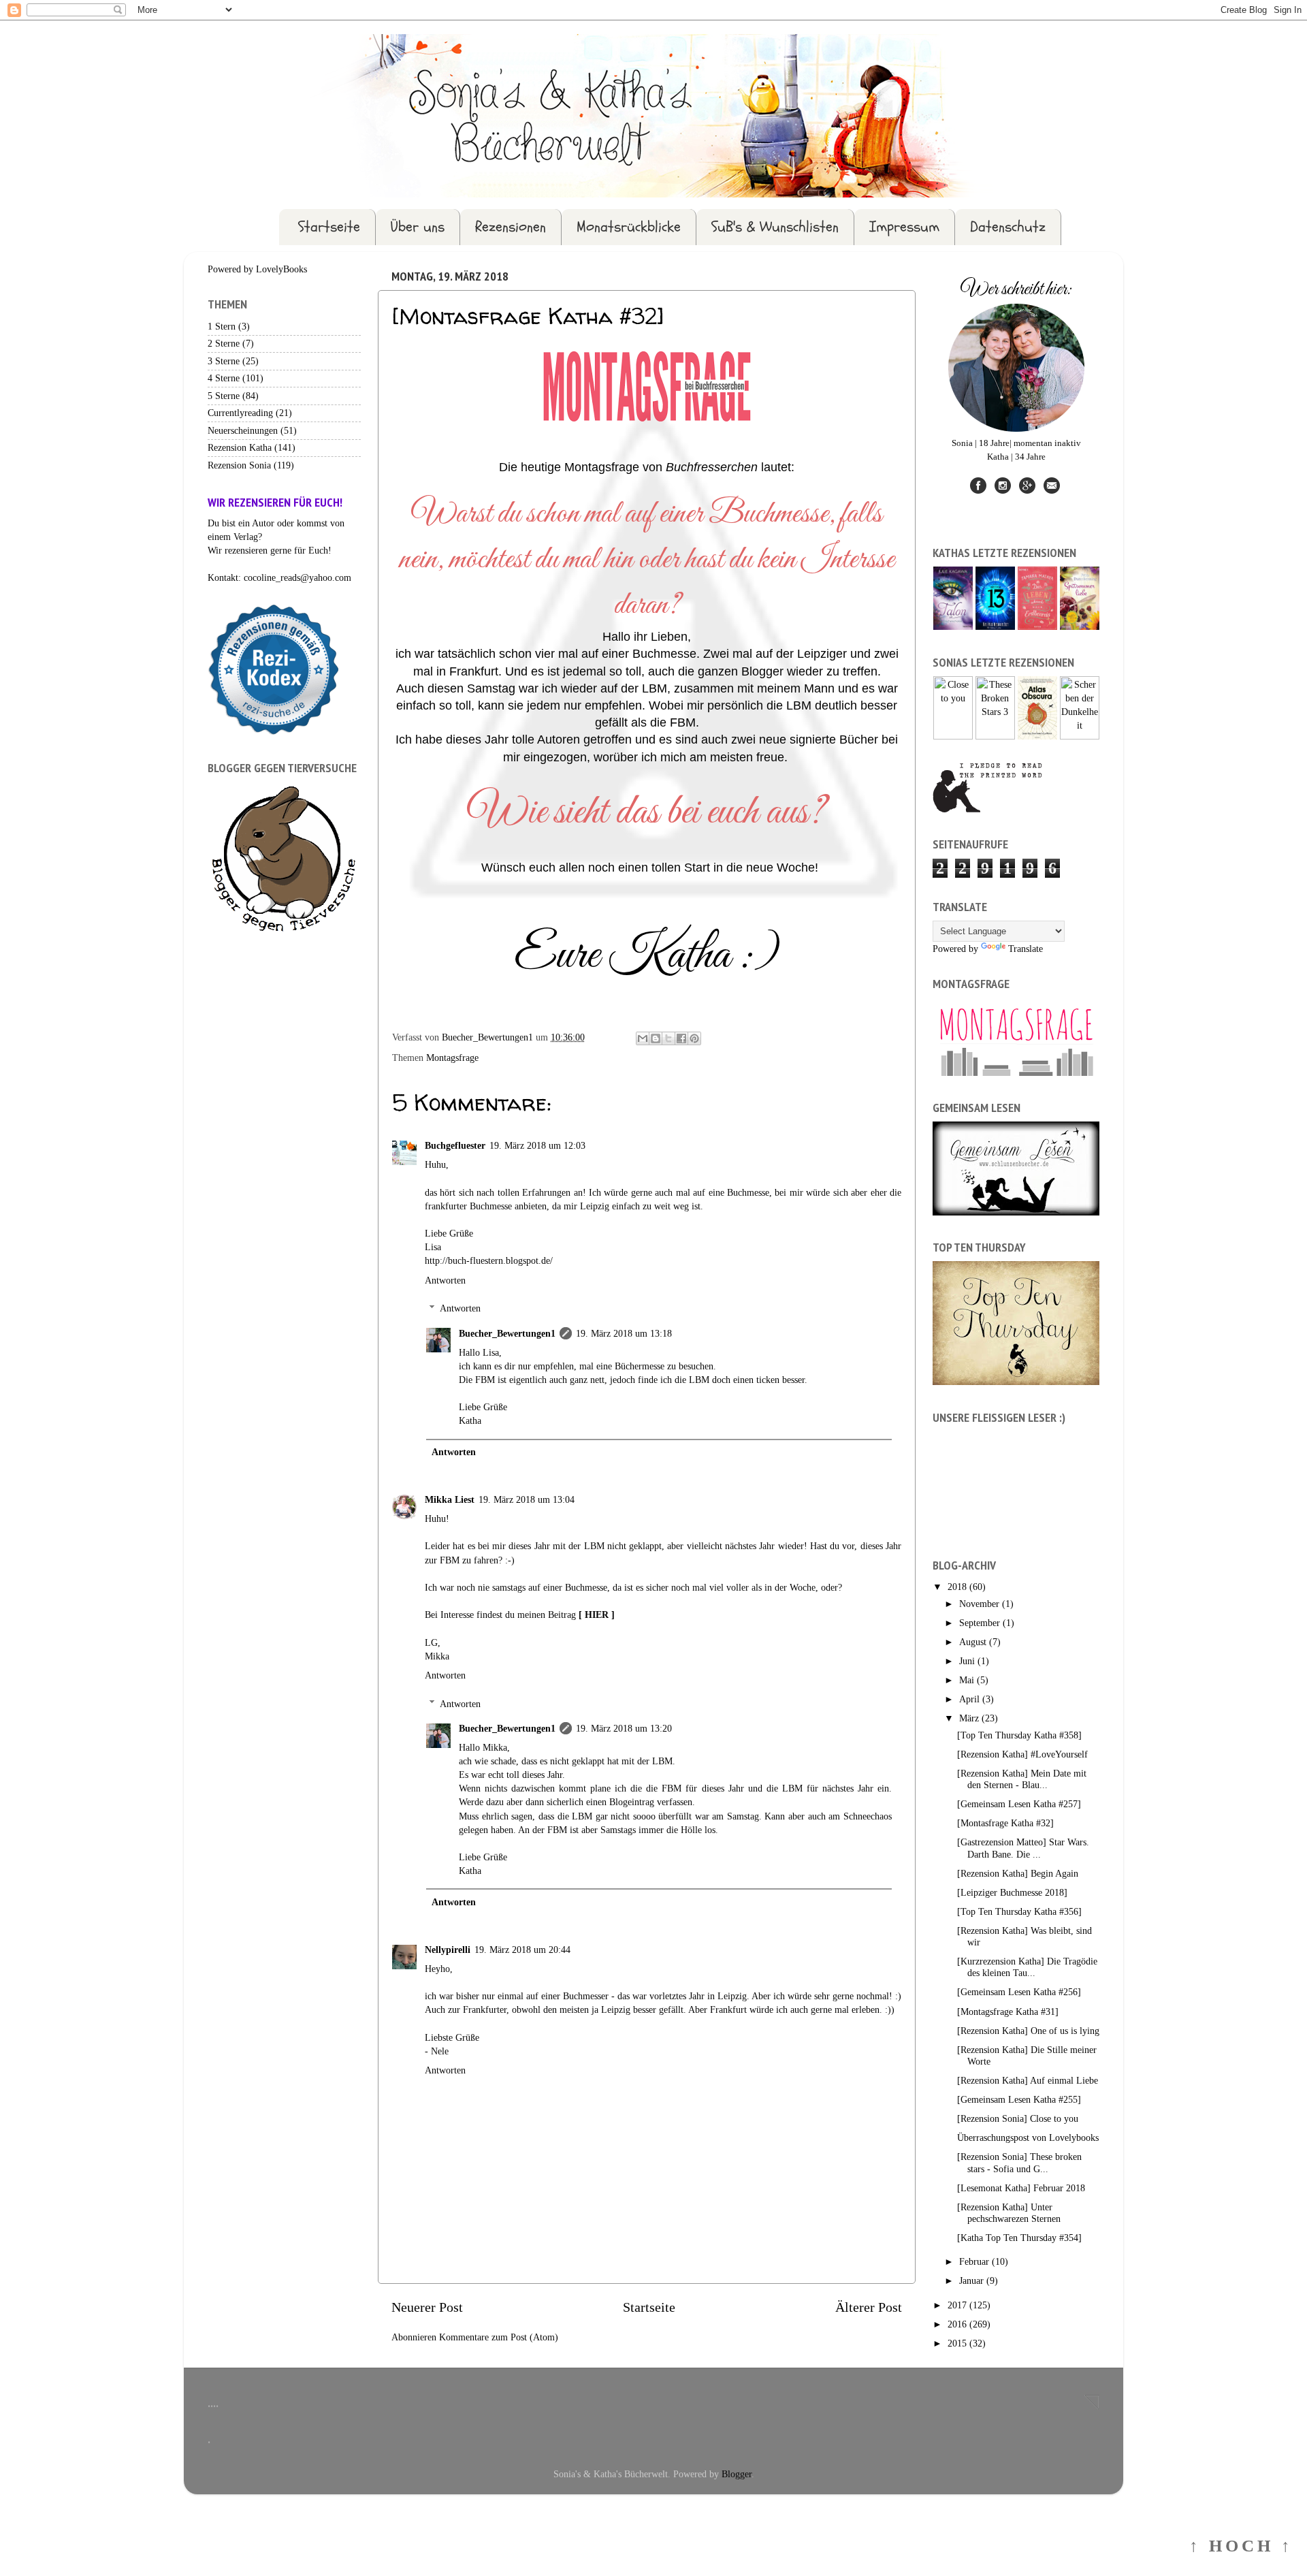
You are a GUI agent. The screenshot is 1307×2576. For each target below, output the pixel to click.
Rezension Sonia (239, 465)
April (971, 1699)
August (974, 1642)
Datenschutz (1008, 227)
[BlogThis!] (656, 1038)
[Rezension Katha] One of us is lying (1028, 2031)
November (981, 1604)
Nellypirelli (448, 1950)
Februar (975, 2261)
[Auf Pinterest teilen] (694, 1038)
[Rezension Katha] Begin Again (1018, 1873)
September (981, 1623)
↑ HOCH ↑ (1241, 2546)
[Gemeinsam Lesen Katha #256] (1019, 1992)
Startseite (329, 227)
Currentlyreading (240, 413)
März (970, 1718)
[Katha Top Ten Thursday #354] (1019, 2238)
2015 (958, 2343)
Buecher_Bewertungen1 (507, 1333)
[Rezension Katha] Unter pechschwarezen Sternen (1009, 2213)
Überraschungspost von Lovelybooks (1028, 2137)
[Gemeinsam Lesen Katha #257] (1019, 1804)
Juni (968, 1661)
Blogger (737, 2474)
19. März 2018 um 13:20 (624, 1728)
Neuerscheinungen (243, 430)
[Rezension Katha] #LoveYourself (1022, 1754)
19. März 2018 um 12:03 (537, 1145)
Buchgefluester (455, 1145)
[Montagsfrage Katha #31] (1008, 2011)
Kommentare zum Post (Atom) (499, 2337)
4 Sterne (224, 378)
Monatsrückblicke (629, 227)
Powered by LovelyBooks (257, 269)
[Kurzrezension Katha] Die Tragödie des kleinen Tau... (1027, 1967)
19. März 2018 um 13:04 (527, 1499)
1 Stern (222, 326)
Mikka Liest (450, 1499)
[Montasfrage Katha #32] (1005, 1823)
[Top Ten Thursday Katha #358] (1019, 1735)
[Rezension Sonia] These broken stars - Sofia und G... (1019, 2162)
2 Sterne (224, 343)
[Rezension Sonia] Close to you (1018, 2118)
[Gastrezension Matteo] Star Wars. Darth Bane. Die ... (1023, 1848)
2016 (958, 2324)
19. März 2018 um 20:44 (522, 1950)
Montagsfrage (452, 1058)
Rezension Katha (240, 447)
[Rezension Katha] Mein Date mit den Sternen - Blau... (1022, 1779)
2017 (958, 2305)
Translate (1026, 949)
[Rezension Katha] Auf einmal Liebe (1028, 2080)
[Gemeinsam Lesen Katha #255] (1019, 2099)
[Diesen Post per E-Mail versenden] (643, 1038)
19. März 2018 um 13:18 (624, 1333)
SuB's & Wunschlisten (775, 227)
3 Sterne (224, 361)
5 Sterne (224, 396)
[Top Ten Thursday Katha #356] (1019, 1911)
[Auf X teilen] (668, 1038)
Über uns (418, 227)
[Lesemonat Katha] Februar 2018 (1021, 2188)
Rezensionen (511, 227)
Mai (968, 1680)
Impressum (904, 227)
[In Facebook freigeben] (681, 1038)
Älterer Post (869, 2307)
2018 (958, 1587)
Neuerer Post (427, 2307)
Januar (973, 2280)
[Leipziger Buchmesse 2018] (1012, 1892)
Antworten (445, 1280)
